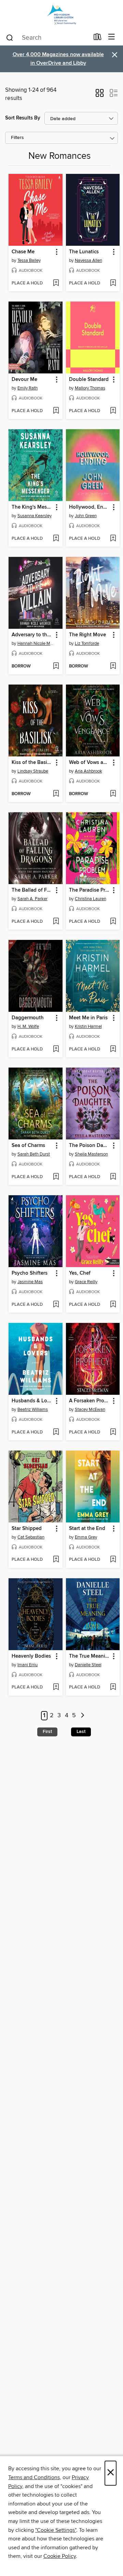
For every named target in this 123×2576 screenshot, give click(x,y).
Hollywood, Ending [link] (90, 507)
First (47, 1732)
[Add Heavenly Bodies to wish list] (56, 1687)
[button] (100, 95)
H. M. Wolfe (28, 1026)
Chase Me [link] (23, 252)
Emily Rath (28, 388)
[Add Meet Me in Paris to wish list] (113, 1049)
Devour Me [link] (24, 380)
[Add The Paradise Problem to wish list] (113, 922)
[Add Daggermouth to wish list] (56, 1049)
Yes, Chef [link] (80, 1273)
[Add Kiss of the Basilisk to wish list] (56, 794)
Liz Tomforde (87, 643)
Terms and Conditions (34, 2477)
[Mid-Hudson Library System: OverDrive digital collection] (61, 15)
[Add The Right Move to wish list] (113, 666)
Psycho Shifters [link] (30, 1273)
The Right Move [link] (87, 635)
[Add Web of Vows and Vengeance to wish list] (113, 794)
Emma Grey (86, 1537)
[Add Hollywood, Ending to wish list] (113, 539)
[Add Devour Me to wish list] (56, 411)
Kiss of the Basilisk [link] (32, 763)
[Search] (10, 37)
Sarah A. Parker (32, 899)
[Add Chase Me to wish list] (56, 283)
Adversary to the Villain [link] (32, 635)
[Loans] (98, 38)
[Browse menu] (112, 37)
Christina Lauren (91, 899)
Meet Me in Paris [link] (88, 1018)
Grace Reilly (86, 1282)
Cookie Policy (60, 2556)
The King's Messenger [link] (32, 507)
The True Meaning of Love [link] (90, 1656)
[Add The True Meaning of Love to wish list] (113, 1687)
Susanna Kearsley (35, 516)
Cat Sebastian (31, 1537)
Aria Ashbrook (88, 771)
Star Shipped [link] (27, 1529)
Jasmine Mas (30, 1282)
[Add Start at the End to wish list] (113, 1560)
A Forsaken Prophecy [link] (90, 1401)
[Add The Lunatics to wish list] (113, 283)
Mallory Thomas (90, 388)
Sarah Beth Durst (34, 1154)
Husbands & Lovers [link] (32, 1401)
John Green (86, 516)
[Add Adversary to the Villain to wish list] (56, 666)
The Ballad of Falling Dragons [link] (32, 890)
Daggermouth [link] (28, 1018)
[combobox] (47, 38)
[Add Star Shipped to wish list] (56, 1560)
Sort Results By (23, 118)
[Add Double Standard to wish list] (113, 411)
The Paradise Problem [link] (90, 890)
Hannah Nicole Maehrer (36, 643)
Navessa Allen (88, 260)
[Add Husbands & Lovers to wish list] (56, 1432)
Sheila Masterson (91, 1154)
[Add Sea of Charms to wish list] (56, 1177)
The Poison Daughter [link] (90, 1146)
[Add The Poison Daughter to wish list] (113, 1177)
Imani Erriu (28, 1665)
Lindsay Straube (33, 771)
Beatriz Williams (33, 1410)
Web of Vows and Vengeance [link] (90, 763)
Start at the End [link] (87, 1529)
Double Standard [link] (89, 380)
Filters (17, 138)
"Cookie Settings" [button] (56, 2530)
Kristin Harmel (88, 1026)
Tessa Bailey (29, 260)
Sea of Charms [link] (28, 1146)
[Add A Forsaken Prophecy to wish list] (113, 1432)
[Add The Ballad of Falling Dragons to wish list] (56, 922)
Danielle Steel (88, 1665)
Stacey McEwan (90, 1410)
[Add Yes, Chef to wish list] (113, 1305)
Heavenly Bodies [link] (31, 1656)
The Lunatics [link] (84, 252)
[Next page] (83, 1716)
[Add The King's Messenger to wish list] (56, 539)
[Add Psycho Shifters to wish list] (56, 1305)
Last (81, 1732)
